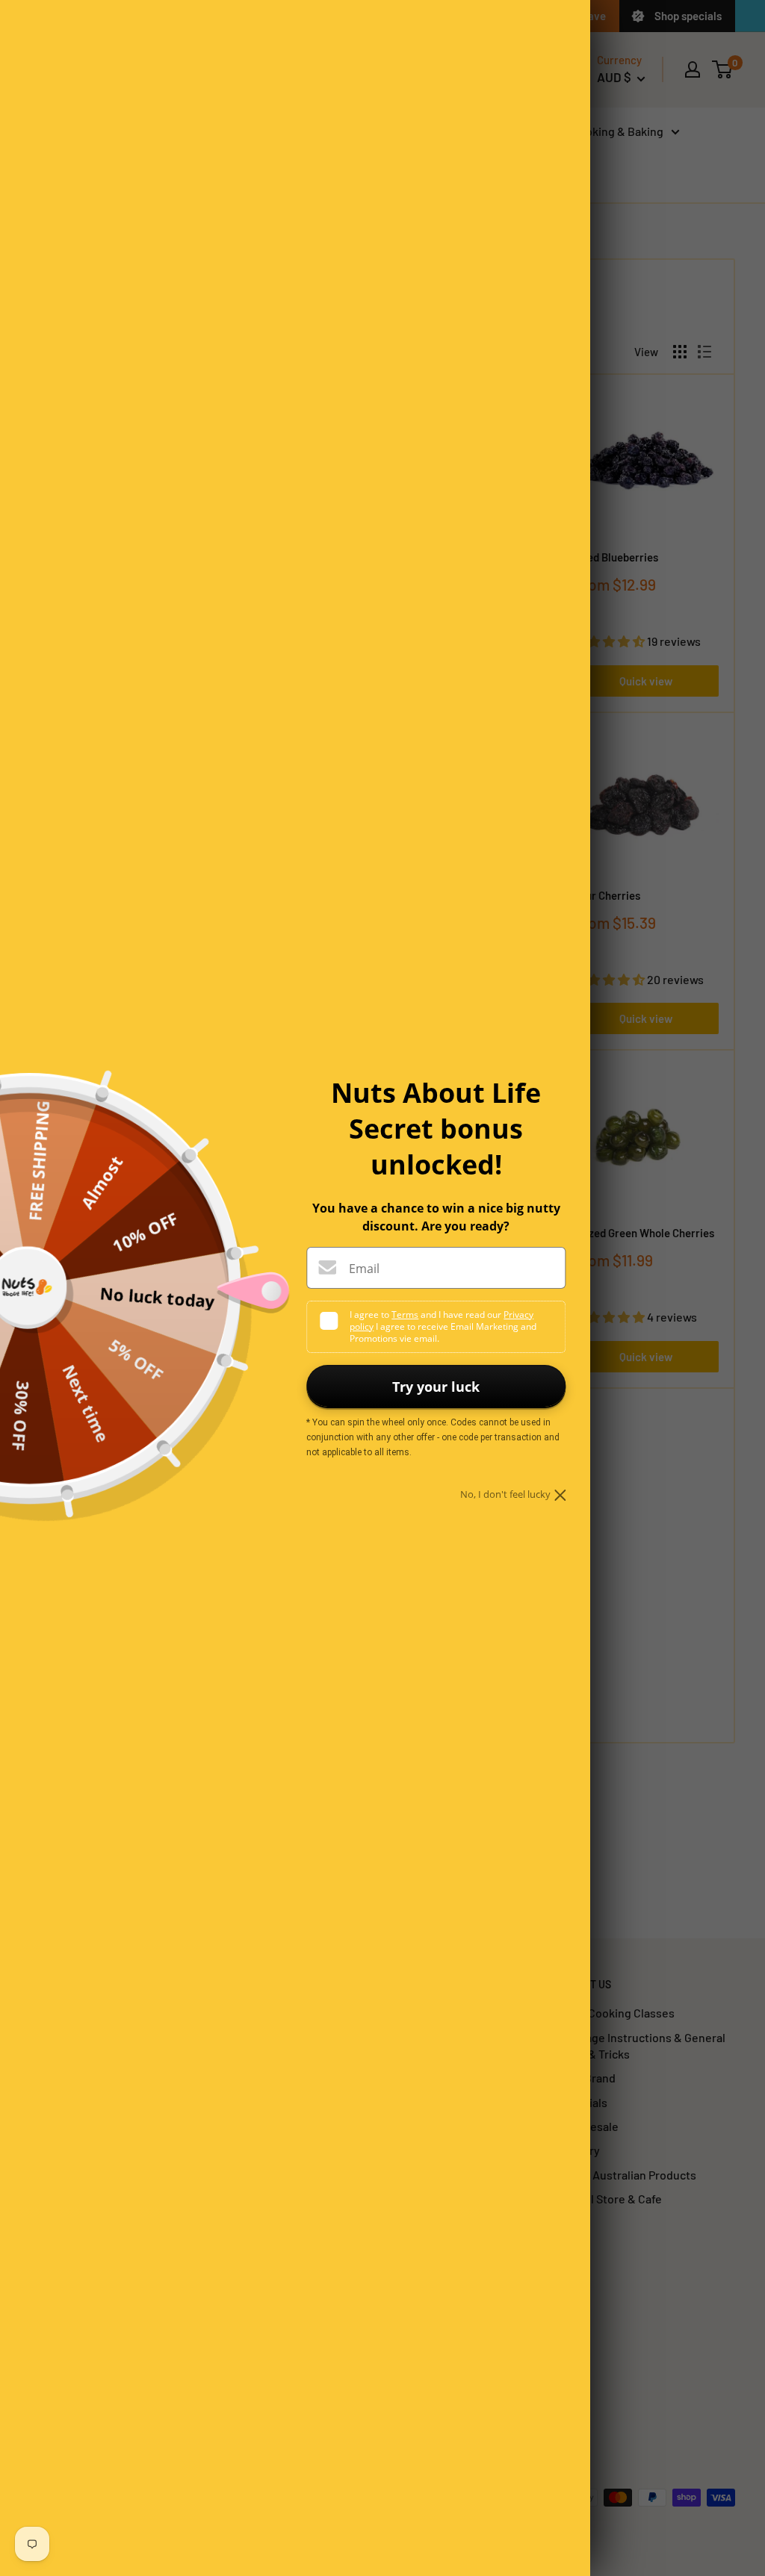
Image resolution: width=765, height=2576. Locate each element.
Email (364, 1269)
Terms (405, 1315)
